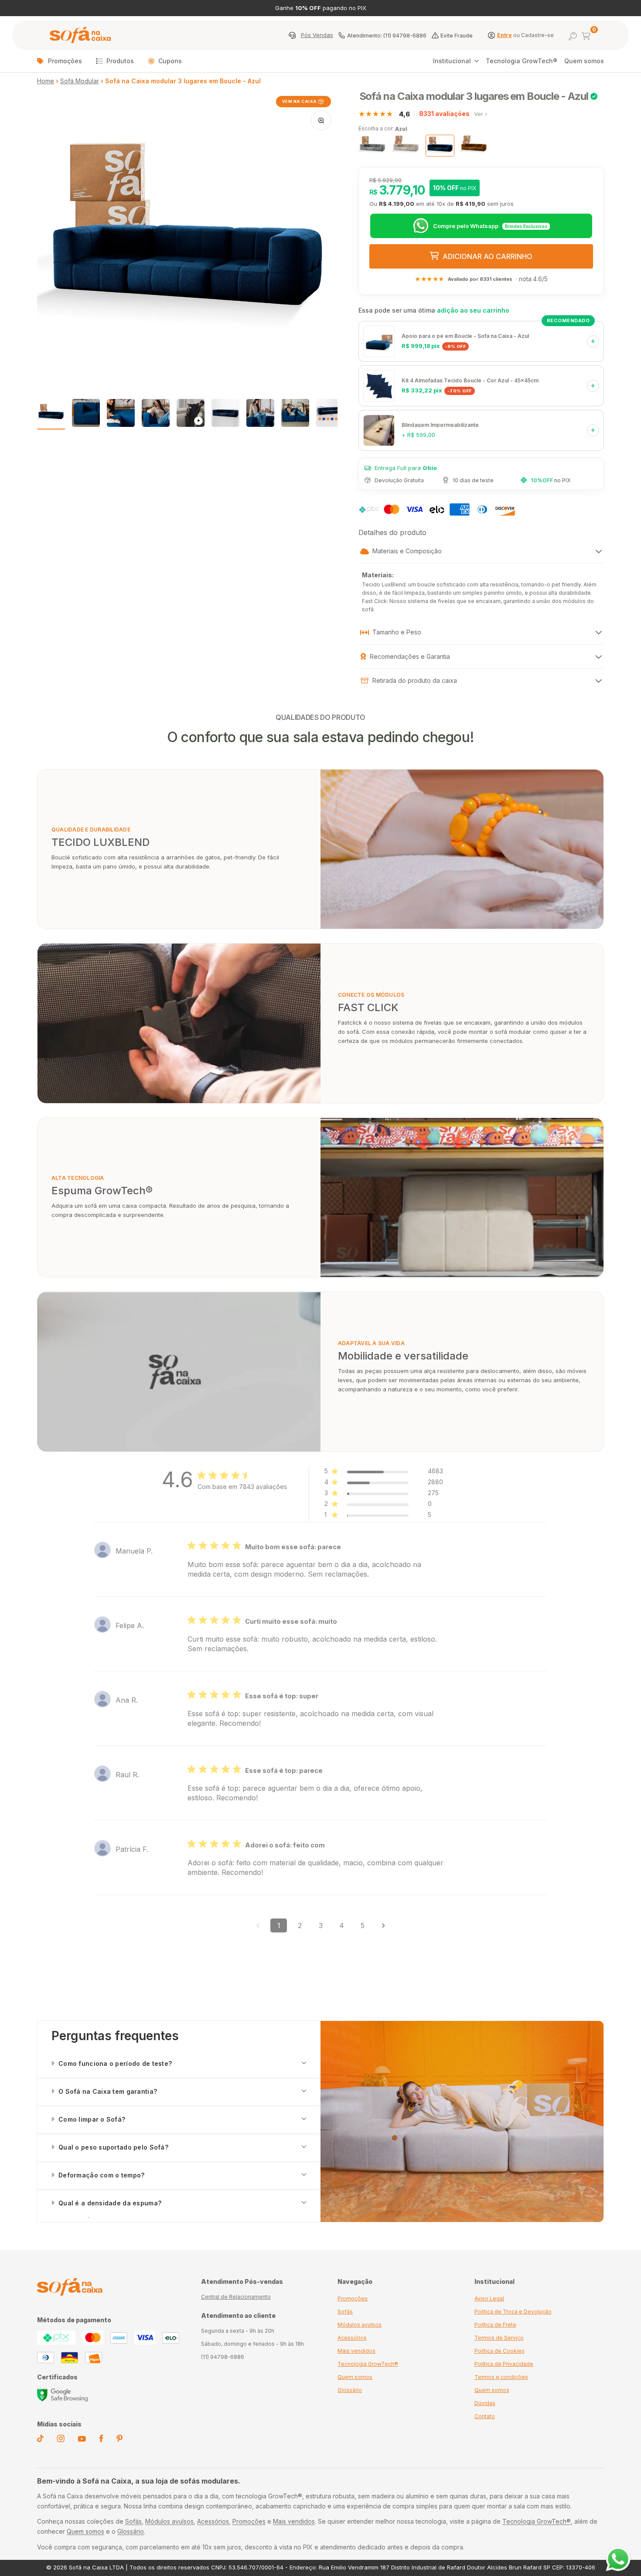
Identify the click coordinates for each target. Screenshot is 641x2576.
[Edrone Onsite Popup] (320, 1288)
